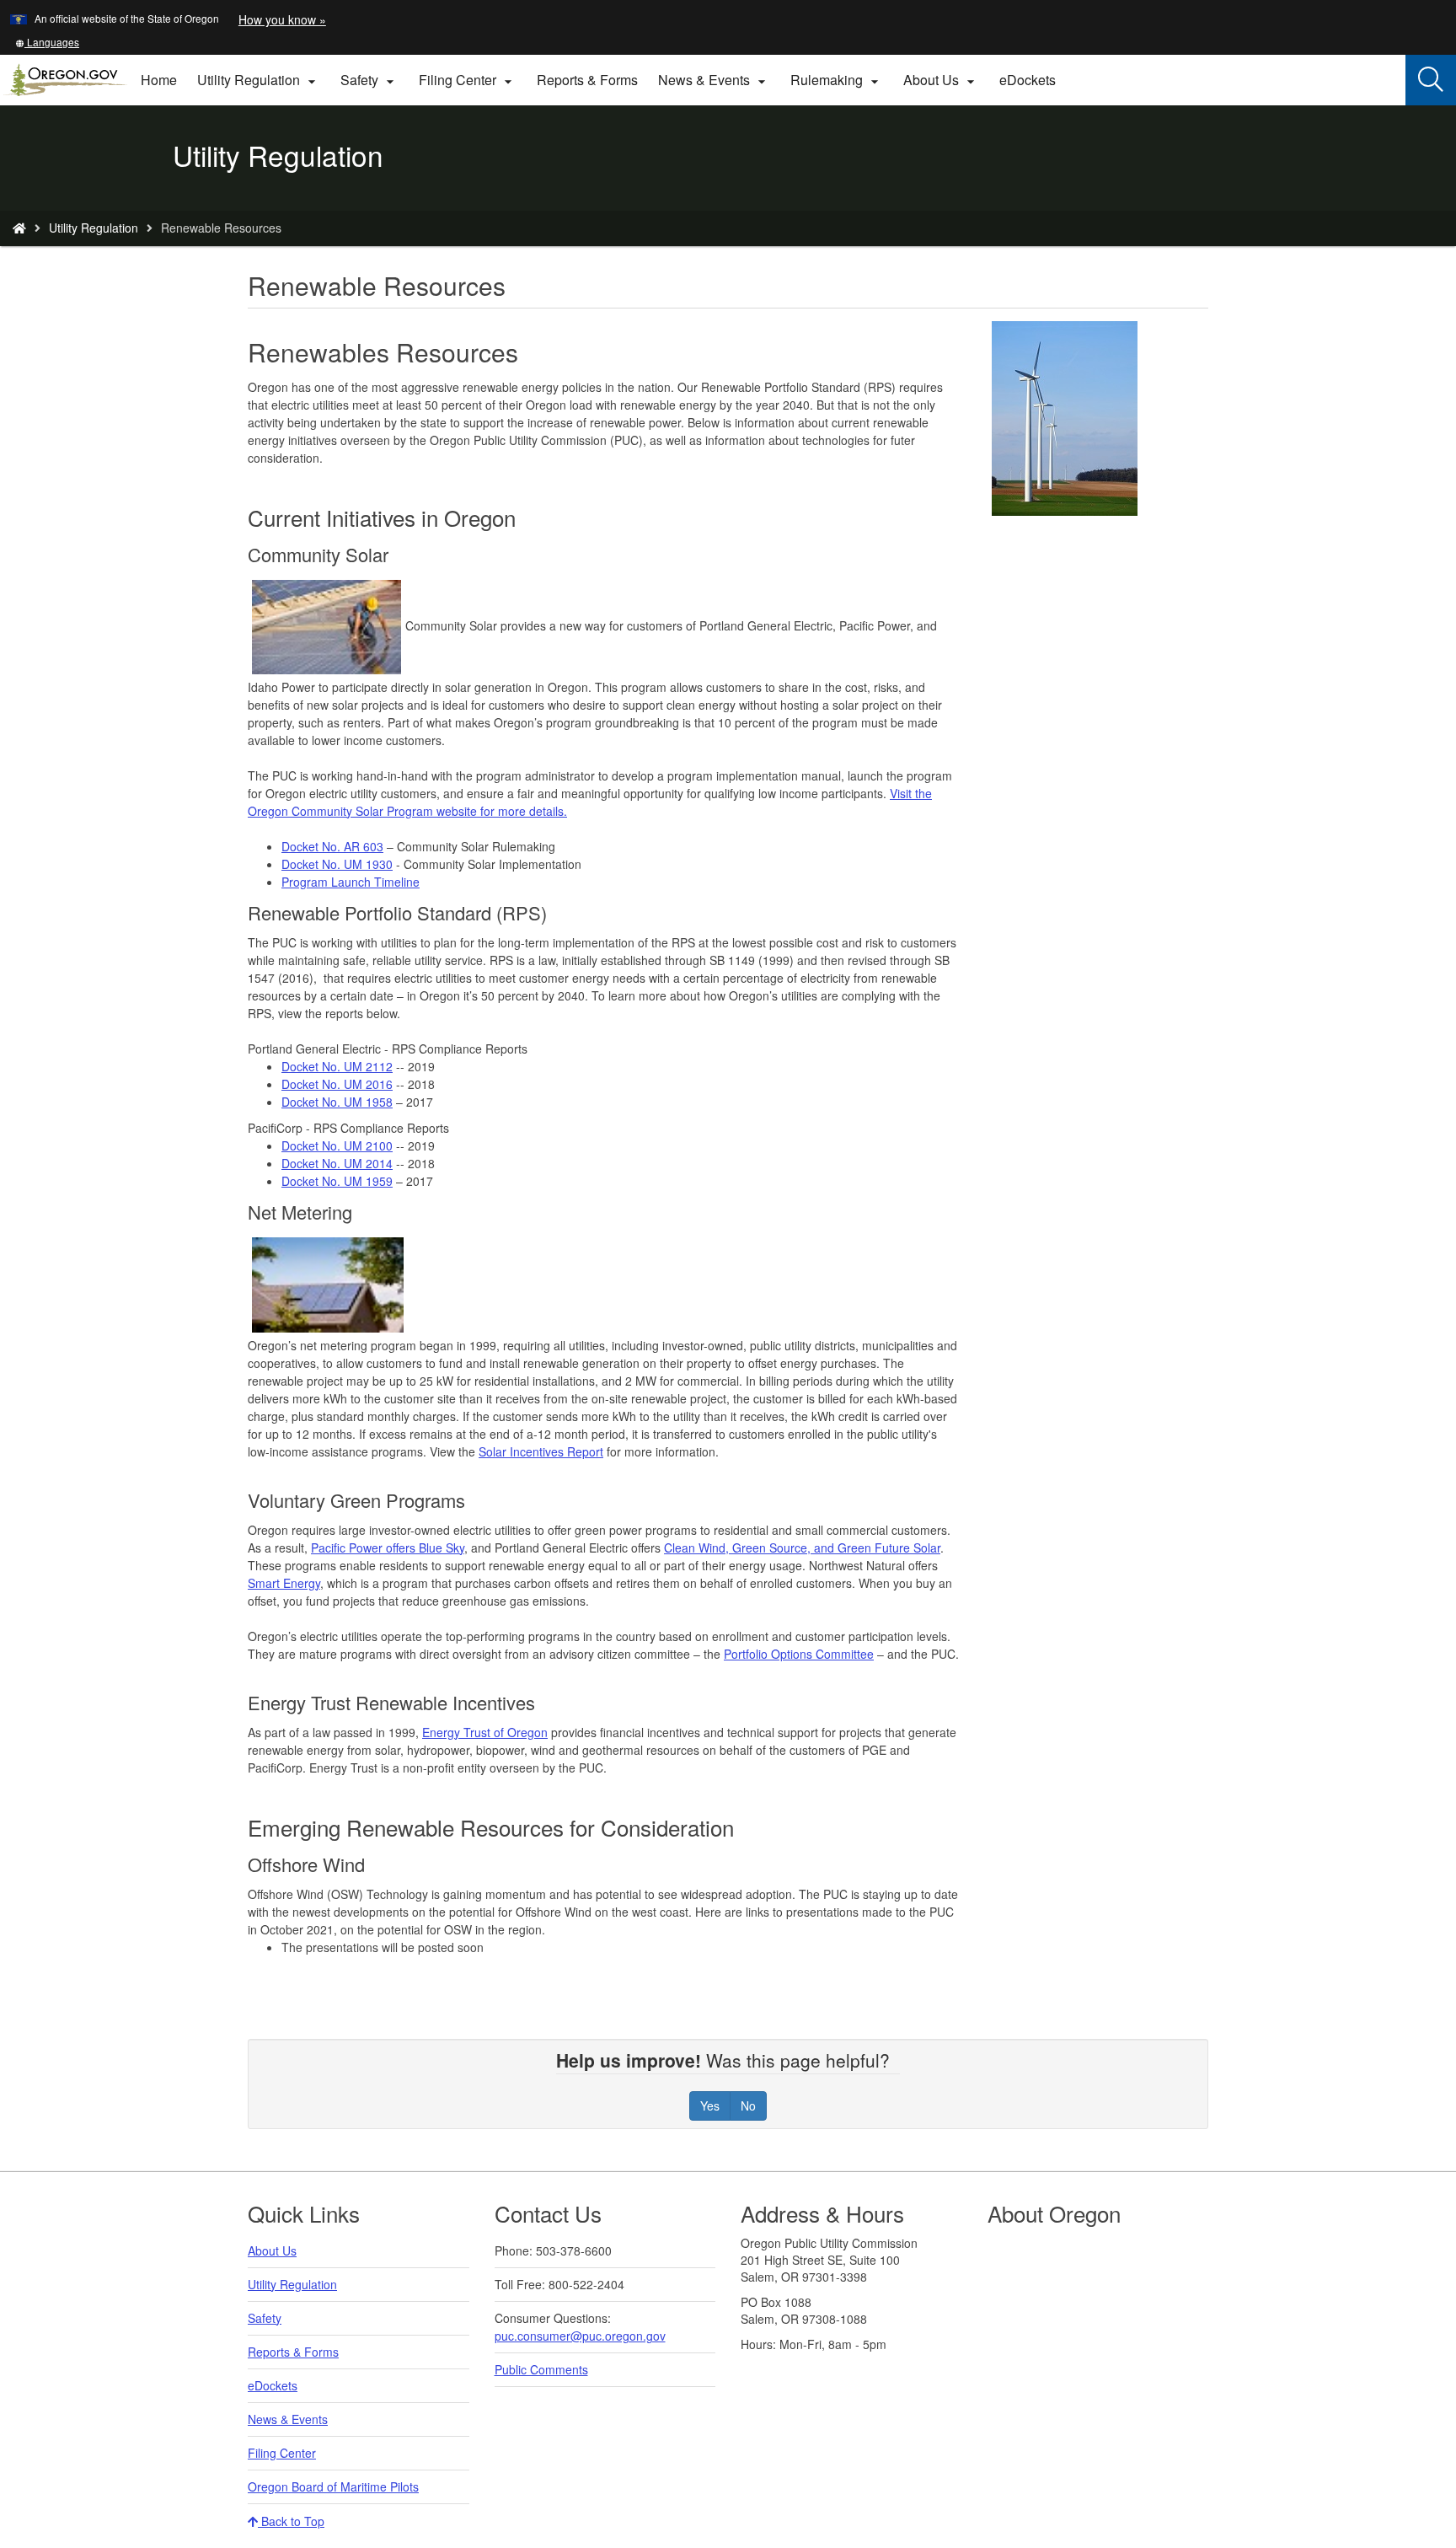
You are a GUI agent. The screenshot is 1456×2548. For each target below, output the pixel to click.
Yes (710, 2105)
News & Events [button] (714, 80)
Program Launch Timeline (351, 882)
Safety (265, 2318)
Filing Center (282, 2453)
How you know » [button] (282, 19)
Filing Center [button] (468, 80)
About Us (272, 2250)
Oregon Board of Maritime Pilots (333, 2486)
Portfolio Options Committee (799, 1654)
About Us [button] (941, 80)
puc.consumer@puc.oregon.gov (580, 2336)
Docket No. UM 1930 (337, 864)
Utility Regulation (94, 228)
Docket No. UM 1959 (337, 1181)
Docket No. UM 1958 (337, 1102)
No (748, 2105)
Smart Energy (284, 1583)
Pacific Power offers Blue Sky (388, 1548)
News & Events (288, 2419)
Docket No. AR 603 (332, 846)
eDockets (1033, 86)
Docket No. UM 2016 (337, 1084)
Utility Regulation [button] (259, 80)
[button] (47, 42)
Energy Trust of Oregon (485, 1732)
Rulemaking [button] (837, 80)
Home (159, 80)
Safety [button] (369, 80)
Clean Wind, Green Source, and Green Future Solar (802, 1548)
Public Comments (541, 2369)
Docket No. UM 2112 (337, 1066)
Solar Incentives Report (541, 1451)
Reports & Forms (587, 80)
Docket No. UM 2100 (337, 1145)
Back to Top (291, 2521)
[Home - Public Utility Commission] (19, 228)
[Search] (1431, 80)
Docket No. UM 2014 (337, 1163)
